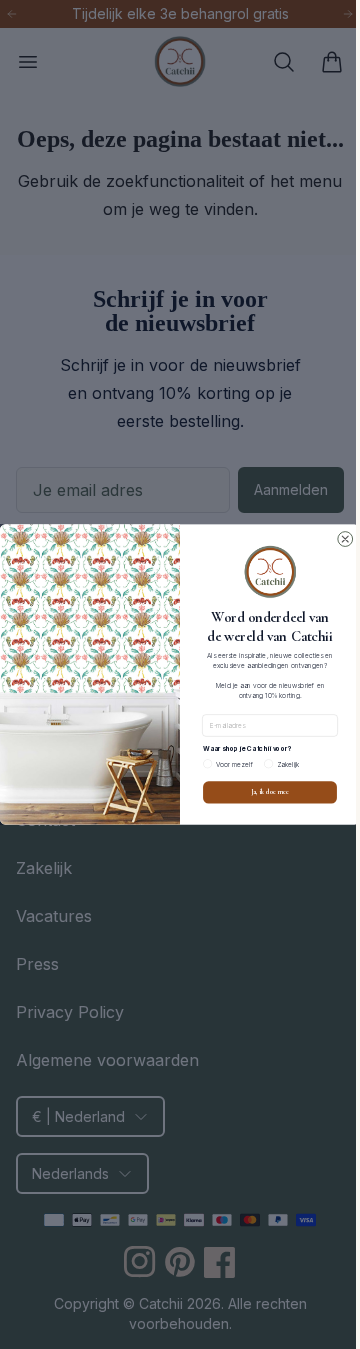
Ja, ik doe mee (262, 792)
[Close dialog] (337, 539)
